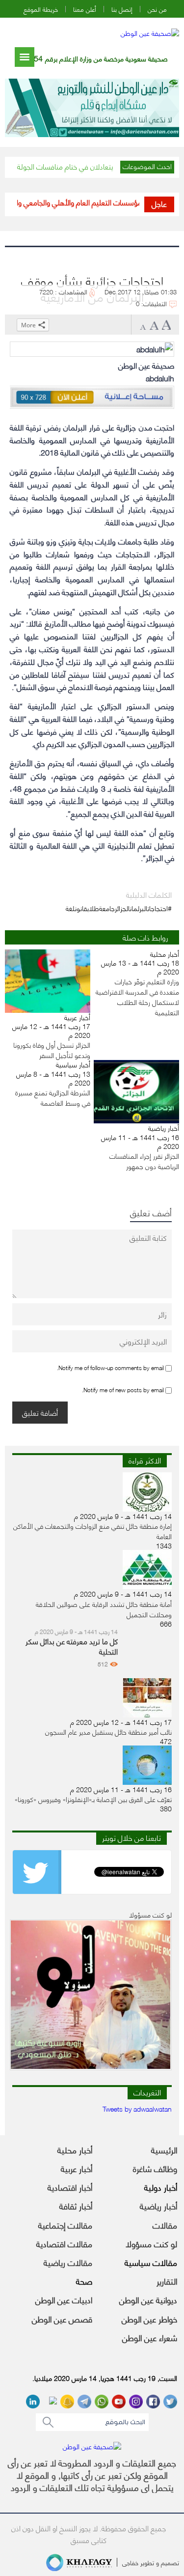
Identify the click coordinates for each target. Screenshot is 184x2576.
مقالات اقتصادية (64, 2243)
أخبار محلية (75, 2149)
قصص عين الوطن (62, 2318)
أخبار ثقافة (76, 2205)
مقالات (165, 2225)
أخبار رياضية (158, 2205)
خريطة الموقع (41, 9)
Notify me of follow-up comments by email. (110, 1367)
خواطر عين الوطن (149, 2318)
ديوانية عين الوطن (148, 2299)
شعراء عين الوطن (150, 2337)
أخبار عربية (77, 2168)
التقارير (167, 2281)
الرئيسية (164, 2149)
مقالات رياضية (68, 2262)
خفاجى (130, 2562)
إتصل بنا (122, 9)
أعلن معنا (85, 9)
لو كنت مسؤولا (151, 2243)
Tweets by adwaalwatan (137, 2108)
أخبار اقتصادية (70, 2187)
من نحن (157, 9)
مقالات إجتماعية (65, 2225)
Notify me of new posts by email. (123, 1389)
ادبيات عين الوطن (64, 2299)
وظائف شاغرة (155, 2168)
